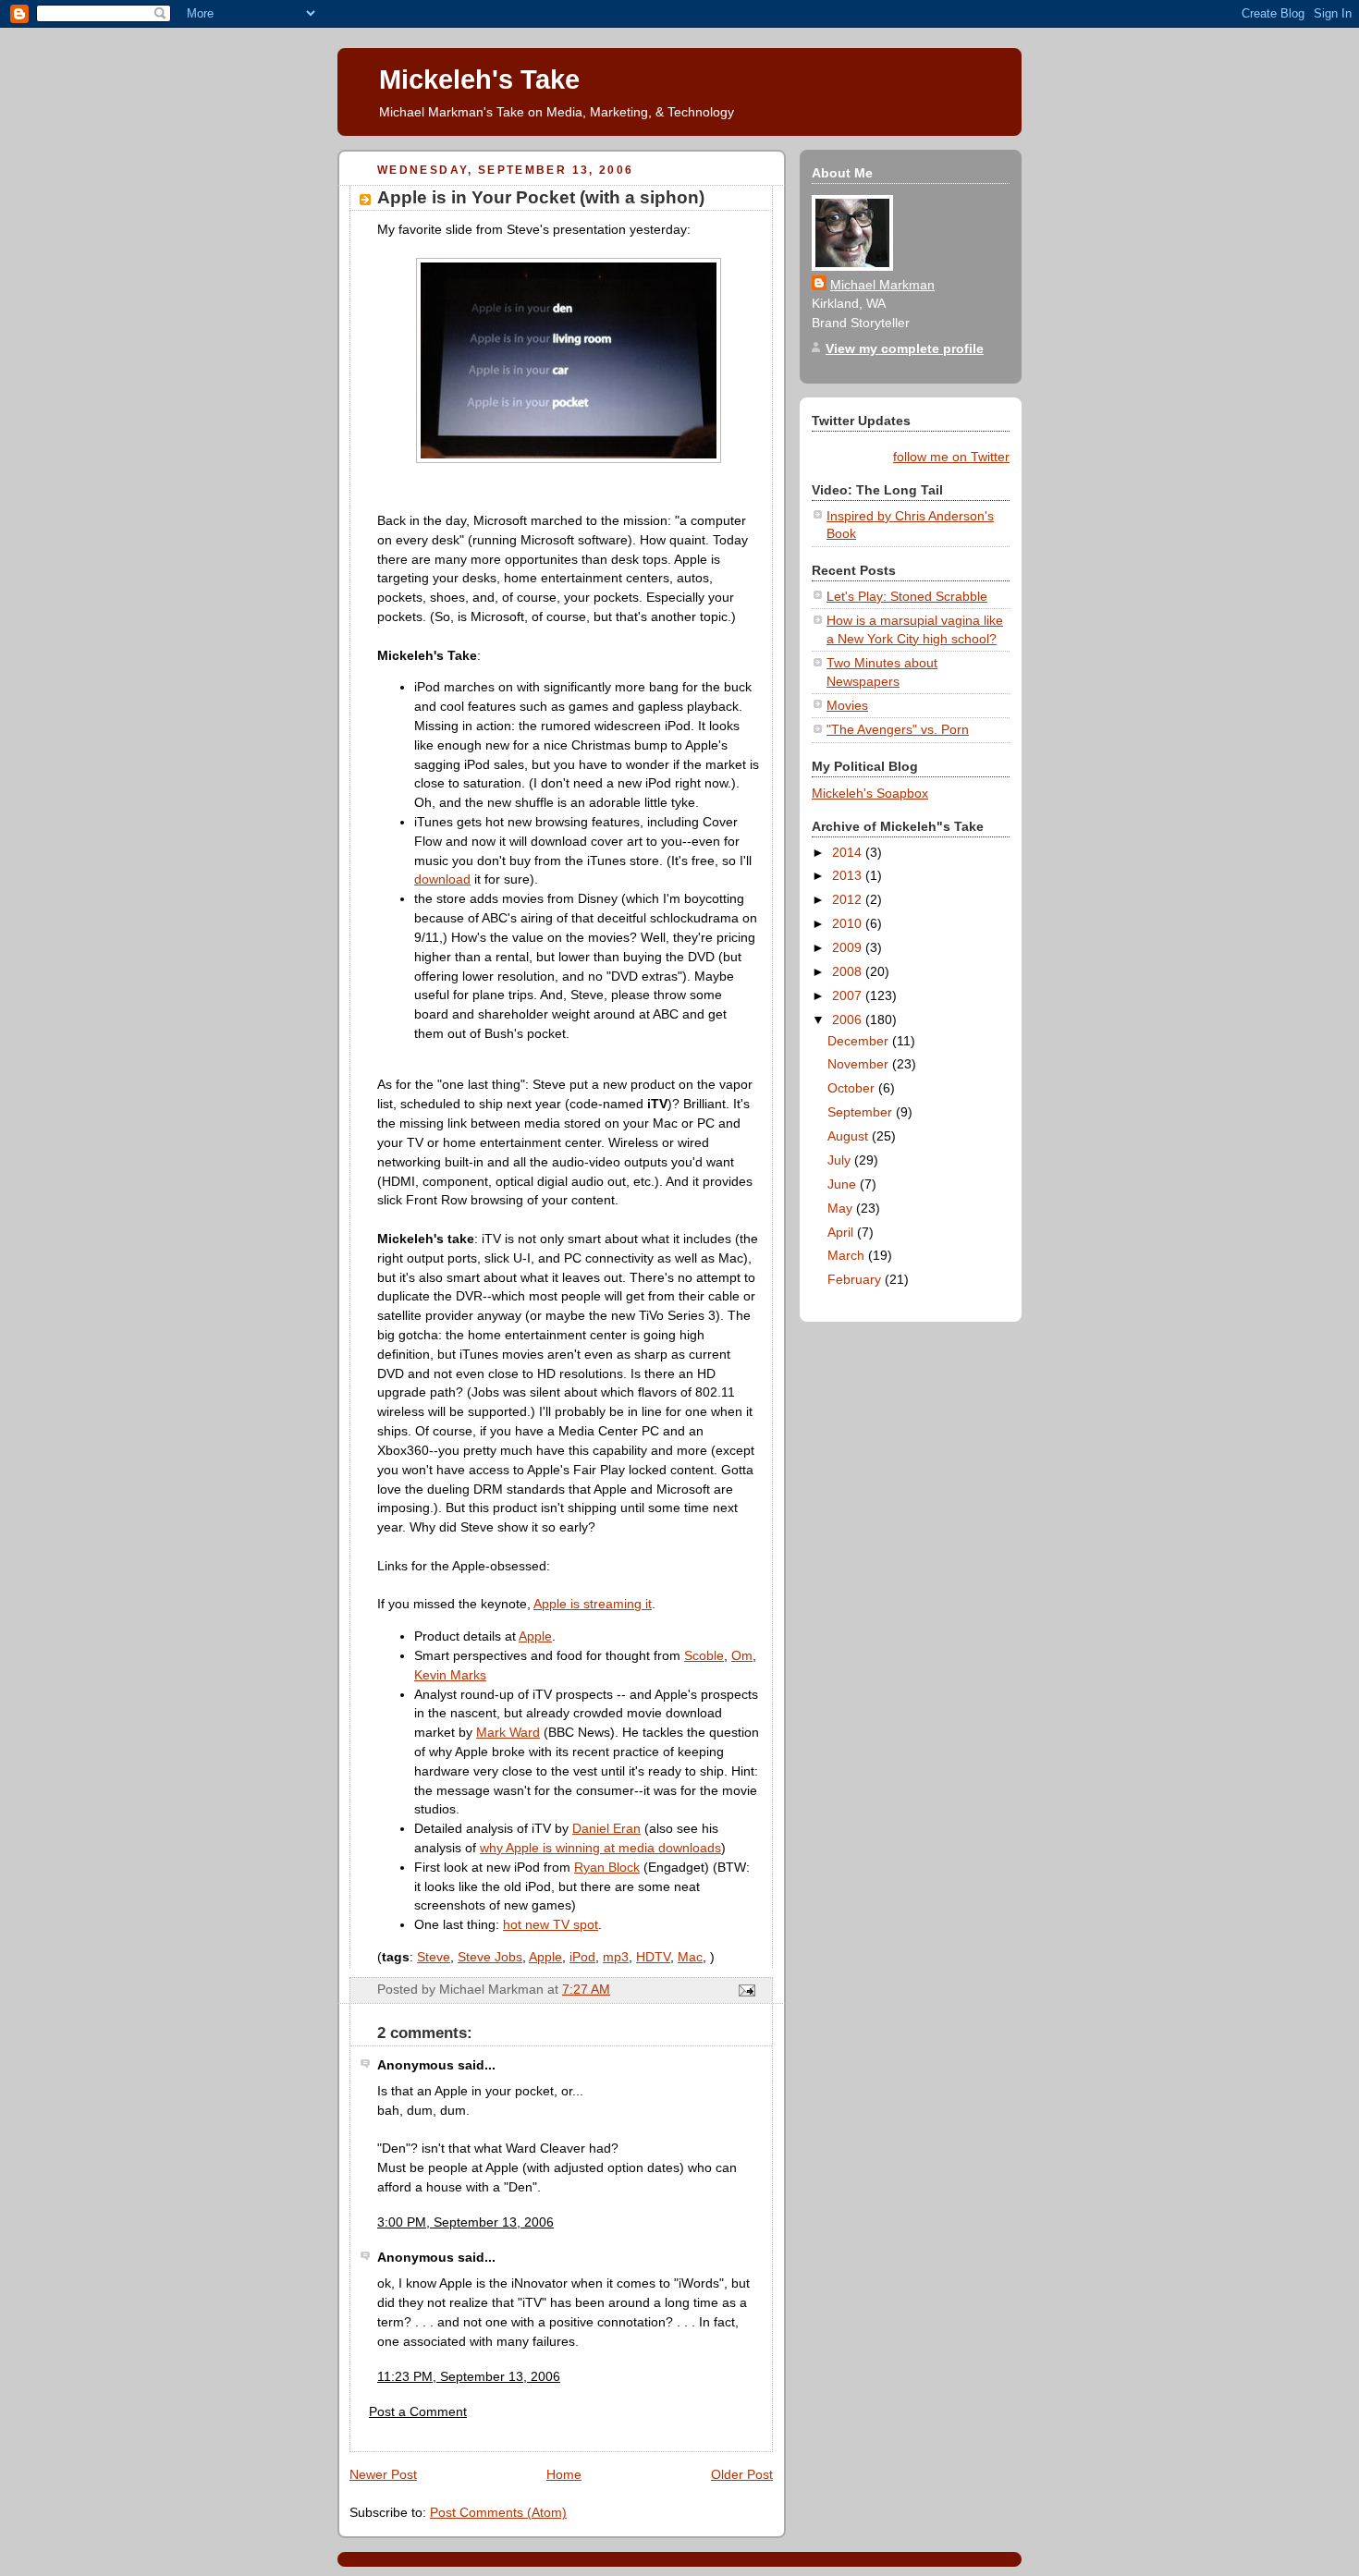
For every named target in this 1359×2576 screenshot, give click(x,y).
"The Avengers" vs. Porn (898, 729)
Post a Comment (418, 2411)
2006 (849, 1019)
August (850, 1136)
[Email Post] (744, 1989)
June (844, 1184)
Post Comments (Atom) (498, 2512)
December (860, 1041)
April (842, 1232)
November (860, 1064)
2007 (849, 995)
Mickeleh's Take (479, 79)
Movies (847, 705)
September (862, 1112)
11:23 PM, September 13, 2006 (469, 2376)
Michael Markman (882, 285)
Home (564, 2474)
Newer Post (383, 2474)
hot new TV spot (551, 1924)
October (853, 1088)
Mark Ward (508, 1732)
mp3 (616, 1957)
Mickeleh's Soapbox (870, 793)
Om (742, 1655)
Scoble (704, 1655)
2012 (849, 899)
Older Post (742, 2474)
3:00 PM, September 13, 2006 (465, 2222)
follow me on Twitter (951, 457)
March (848, 1255)
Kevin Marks (450, 1675)
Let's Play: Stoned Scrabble (907, 596)
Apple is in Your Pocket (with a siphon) (541, 197)
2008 (849, 971)
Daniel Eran (606, 1828)
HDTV (653, 1957)
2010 (849, 923)
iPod (582, 1957)
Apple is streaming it (593, 1604)
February (856, 1279)
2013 (849, 875)
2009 (849, 947)
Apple (535, 1636)
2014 (849, 852)
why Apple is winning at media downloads (600, 1848)
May (842, 1208)
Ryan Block (607, 1867)
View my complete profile (905, 348)
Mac (690, 1957)
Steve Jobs (490, 1957)
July (841, 1160)
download (442, 879)
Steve (434, 1957)
